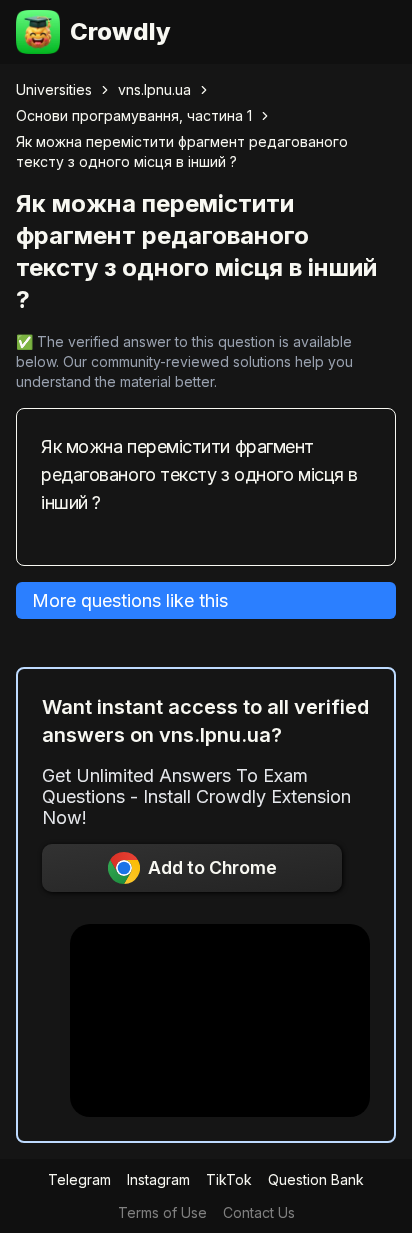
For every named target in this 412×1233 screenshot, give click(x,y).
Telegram (79, 1179)
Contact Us (259, 1212)
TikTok (229, 1179)
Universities (54, 89)
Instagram (158, 1179)
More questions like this (130, 600)
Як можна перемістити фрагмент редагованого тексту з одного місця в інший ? (182, 151)
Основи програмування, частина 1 (134, 115)
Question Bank (316, 1179)
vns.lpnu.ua (154, 89)
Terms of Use (162, 1212)
